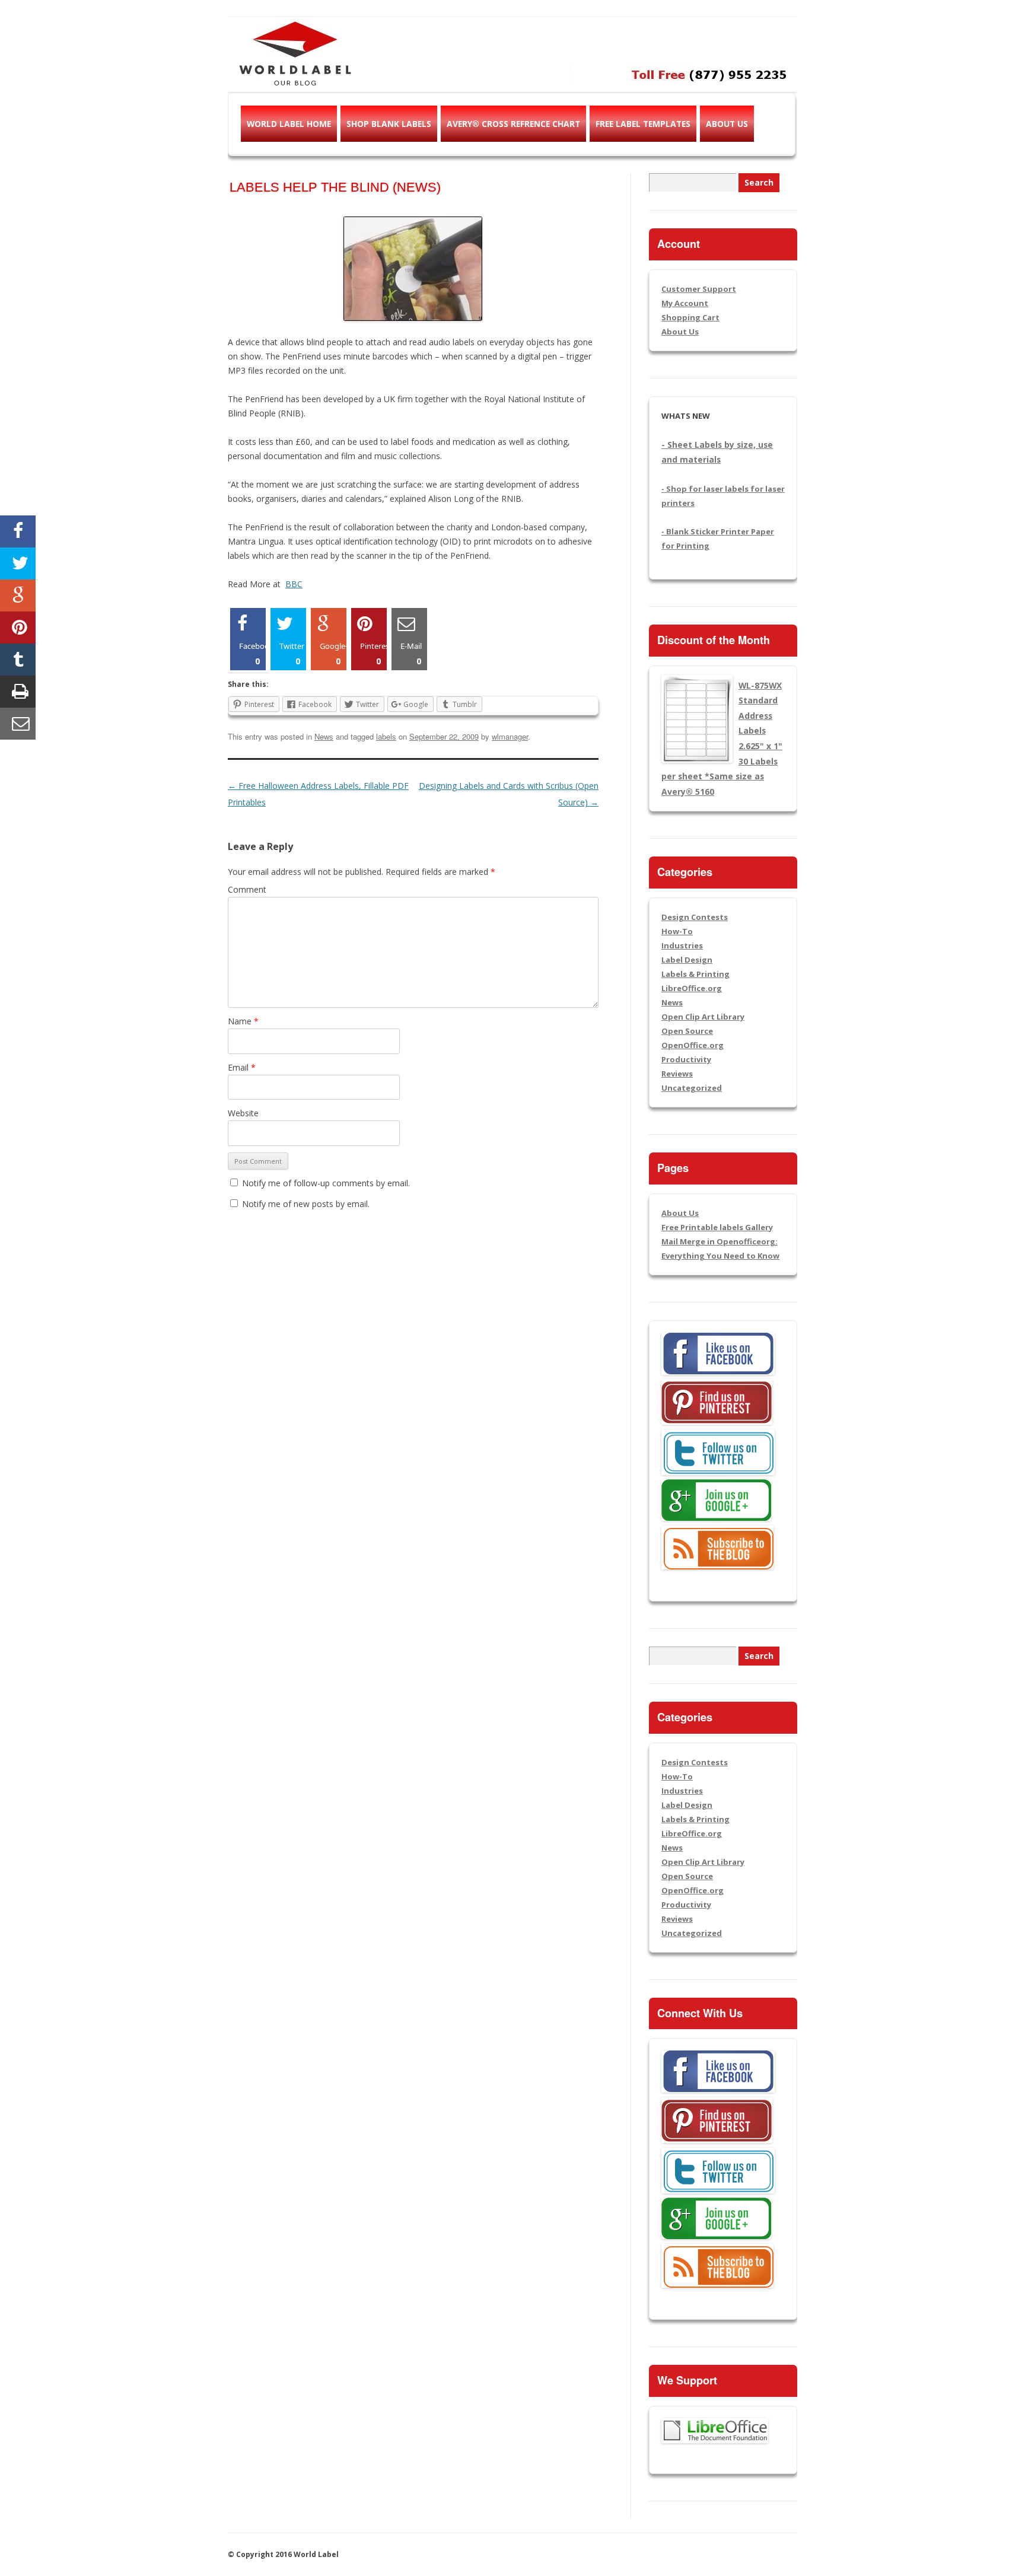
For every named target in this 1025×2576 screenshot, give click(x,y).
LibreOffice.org (692, 988)
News (324, 736)
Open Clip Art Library (703, 1017)
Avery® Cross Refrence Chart (513, 124)
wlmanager (510, 736)
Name (243, 1021)
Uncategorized (692, 1088)
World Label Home (289, 124)
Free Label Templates (643, 124)
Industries (682, 945)
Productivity (686, 1059)
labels (386, 736)
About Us (727, 124)
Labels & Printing (695, 974)
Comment (247, 889)
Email (242, 1067)
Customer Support (699, 289)
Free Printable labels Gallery (717, 1227)
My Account (685, 303)
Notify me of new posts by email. (306, 1204)
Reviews (677, 1074)
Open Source (687, 1031)
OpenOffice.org (693, 1045)
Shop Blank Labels (389, 124)
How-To (677, 931)
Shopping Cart (690, 317)
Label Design (687, 960)
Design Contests (695, 917)
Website (243, 1113)
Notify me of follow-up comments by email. (326, 1183)
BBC (294, 584)
